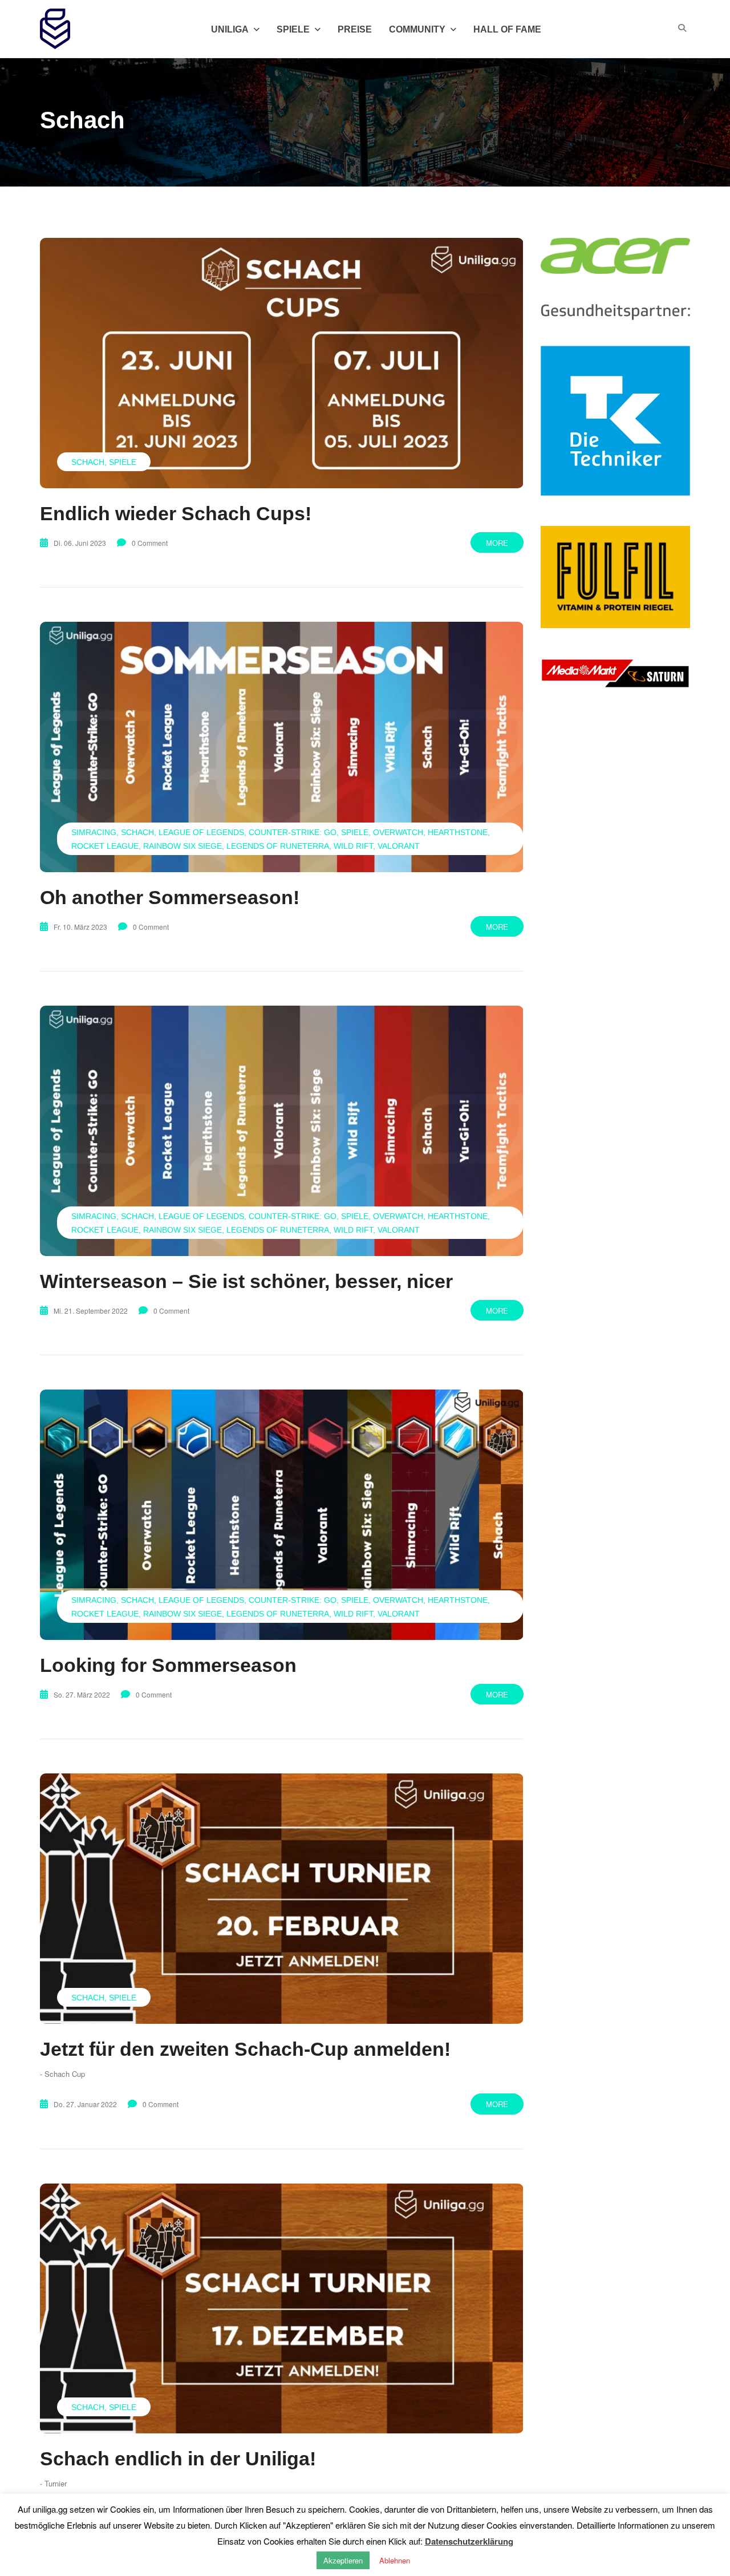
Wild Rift (353, 846)
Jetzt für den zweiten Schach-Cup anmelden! (245, 2049)
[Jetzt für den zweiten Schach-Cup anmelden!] (282, 1898)
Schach (88, 462)
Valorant (399, 846)
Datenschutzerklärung (469, 2541)
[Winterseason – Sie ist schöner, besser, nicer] (282, 1131)
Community (417, 29)
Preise (355, 29)
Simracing (94, 832)
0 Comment (150, 543)
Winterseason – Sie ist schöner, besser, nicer (246, 1281)
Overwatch (398, 832)
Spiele (123, 462)
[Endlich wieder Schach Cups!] (282, 363)
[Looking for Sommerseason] (282, 1514)
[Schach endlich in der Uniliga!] (282, 2308)
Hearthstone (458, 832)
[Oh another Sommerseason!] (282, 747)
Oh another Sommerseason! (170, 897)
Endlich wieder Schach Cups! (176, 513)
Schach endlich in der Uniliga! (178, 2458)
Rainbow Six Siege (182, 846)
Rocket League (105, 846)
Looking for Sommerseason (168, 1665)
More (497, 543)
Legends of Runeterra (278, 846)
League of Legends (201, 832)
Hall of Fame (507, 29)
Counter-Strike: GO (293, 832)
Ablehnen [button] (395, 2560)
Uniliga (230, 29)
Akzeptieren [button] (343, 2560)
